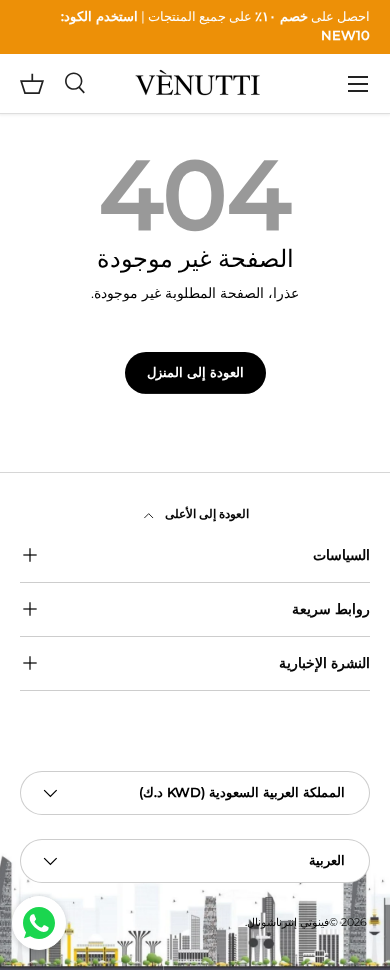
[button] (32, 84)
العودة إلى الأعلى (205, 513)
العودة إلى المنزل (195, 372)
